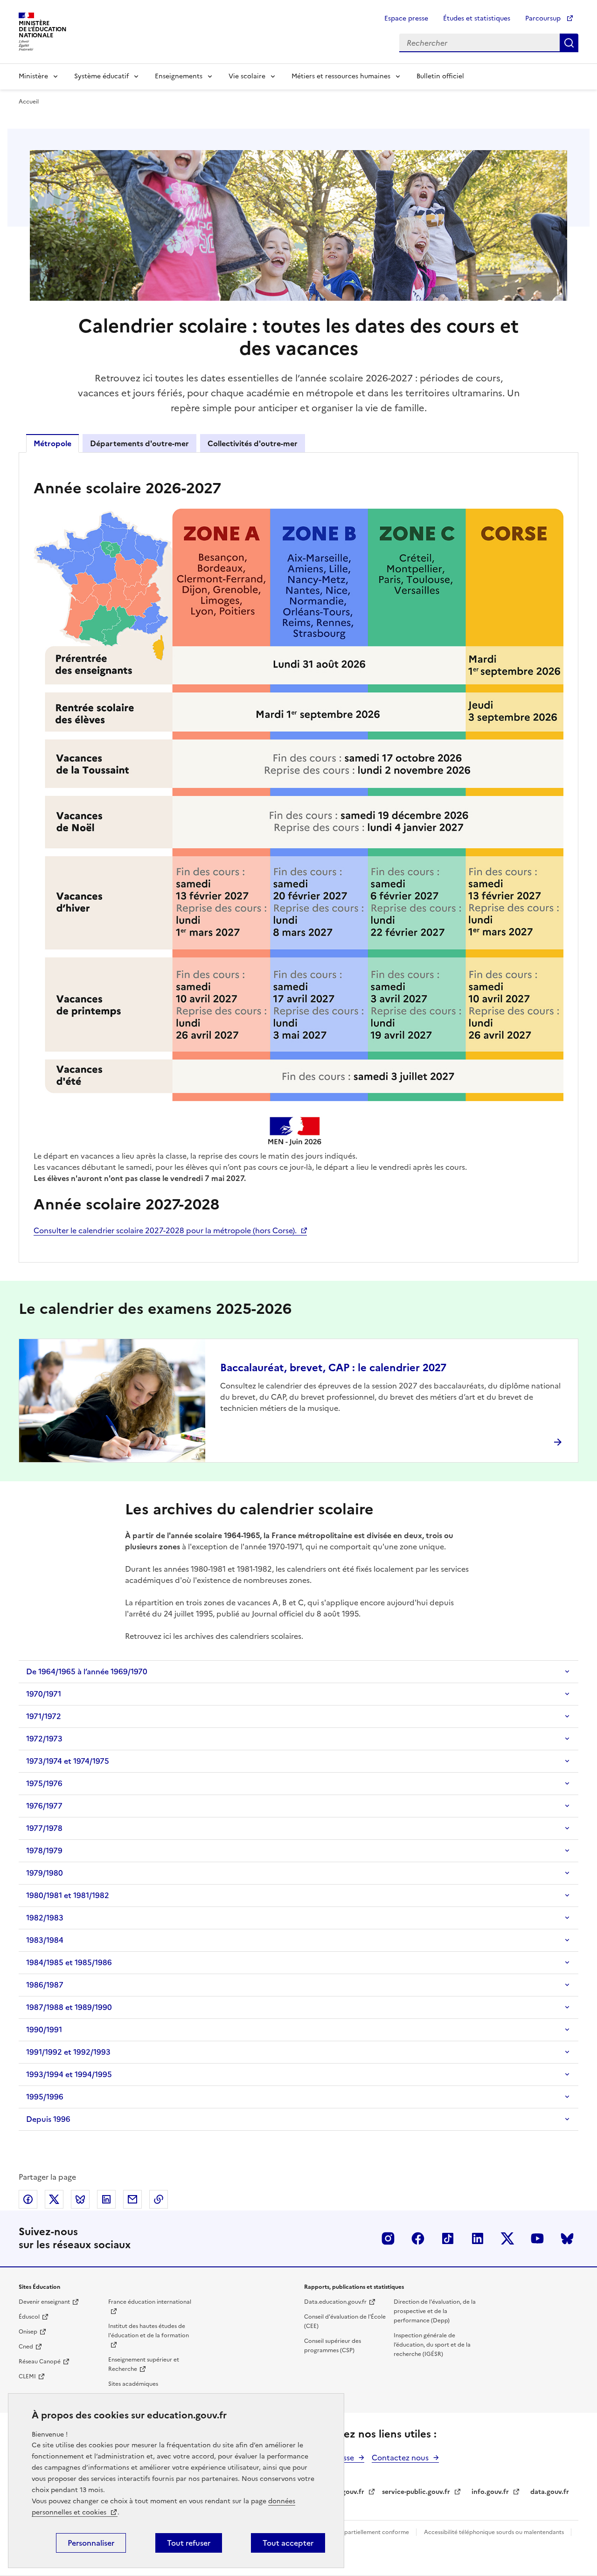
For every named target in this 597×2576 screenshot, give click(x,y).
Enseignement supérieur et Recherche (144, 2364)
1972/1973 (44, 1739)
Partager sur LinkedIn (106, 2199)
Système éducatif (101, 76)
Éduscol (29, 2317)
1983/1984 (45, 1940)
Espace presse (406, 18)
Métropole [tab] (52, 443)
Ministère (33, 76)
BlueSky (567, 2238)
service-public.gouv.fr (416, 2492)
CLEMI (27, 2376)
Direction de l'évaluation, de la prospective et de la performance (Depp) (435, 2311)
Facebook (418, 2238)
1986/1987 (45, 1985)
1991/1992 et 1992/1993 (68, 2052)
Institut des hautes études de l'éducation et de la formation (149, 2331)
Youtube (537, 2238)
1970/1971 (44, 1694)
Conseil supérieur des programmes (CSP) (333, 2346)
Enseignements (179, 76)
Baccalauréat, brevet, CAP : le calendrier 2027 (333, 1368)
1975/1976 (44, 1783)
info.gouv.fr (490, 2492)
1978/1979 (44, 1851)
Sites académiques (133, 2384)
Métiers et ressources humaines (341, 76)
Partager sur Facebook (28, 2199)
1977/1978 (44, 1828)
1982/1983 (45, 1918)
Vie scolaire (247, 76)
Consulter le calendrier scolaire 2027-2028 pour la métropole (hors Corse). (165, 1230)
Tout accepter (288, 2543)
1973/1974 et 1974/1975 (68, 1761)
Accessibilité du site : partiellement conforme (349, 2532)
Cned (26, 2347)
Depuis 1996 (48, 2119)
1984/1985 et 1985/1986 (69, 1962)
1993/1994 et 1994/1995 (69, 2074)
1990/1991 (44, 2030)
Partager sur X (54, 2199)
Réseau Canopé (40, 2362)
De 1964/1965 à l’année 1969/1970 (87, 1671)
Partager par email (132, 2199)
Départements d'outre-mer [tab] (139, 443)
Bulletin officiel (440, 76)
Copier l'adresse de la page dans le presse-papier (159, 2199)
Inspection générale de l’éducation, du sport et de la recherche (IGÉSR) (432, 2345)
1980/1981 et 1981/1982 (68, 1895)
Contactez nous (400, 2458)
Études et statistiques (477, 18)
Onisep (28, 2332)
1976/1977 (44, 1806)
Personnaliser (91, 2543)
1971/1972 (44, 1716)
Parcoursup (544, 18)
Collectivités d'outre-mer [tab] (253, 443)
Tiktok (448, 2238)
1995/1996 (45, 2097)
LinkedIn (478, 2238)
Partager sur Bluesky (80, 2199)
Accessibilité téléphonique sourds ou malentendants (495, 2532)
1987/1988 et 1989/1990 (69, 2007)
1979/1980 (45, 1873)
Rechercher (569, 43)
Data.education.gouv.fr (335, 2302)
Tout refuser (189, 2543)
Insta (388, 2238)
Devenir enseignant (44, 2302)
